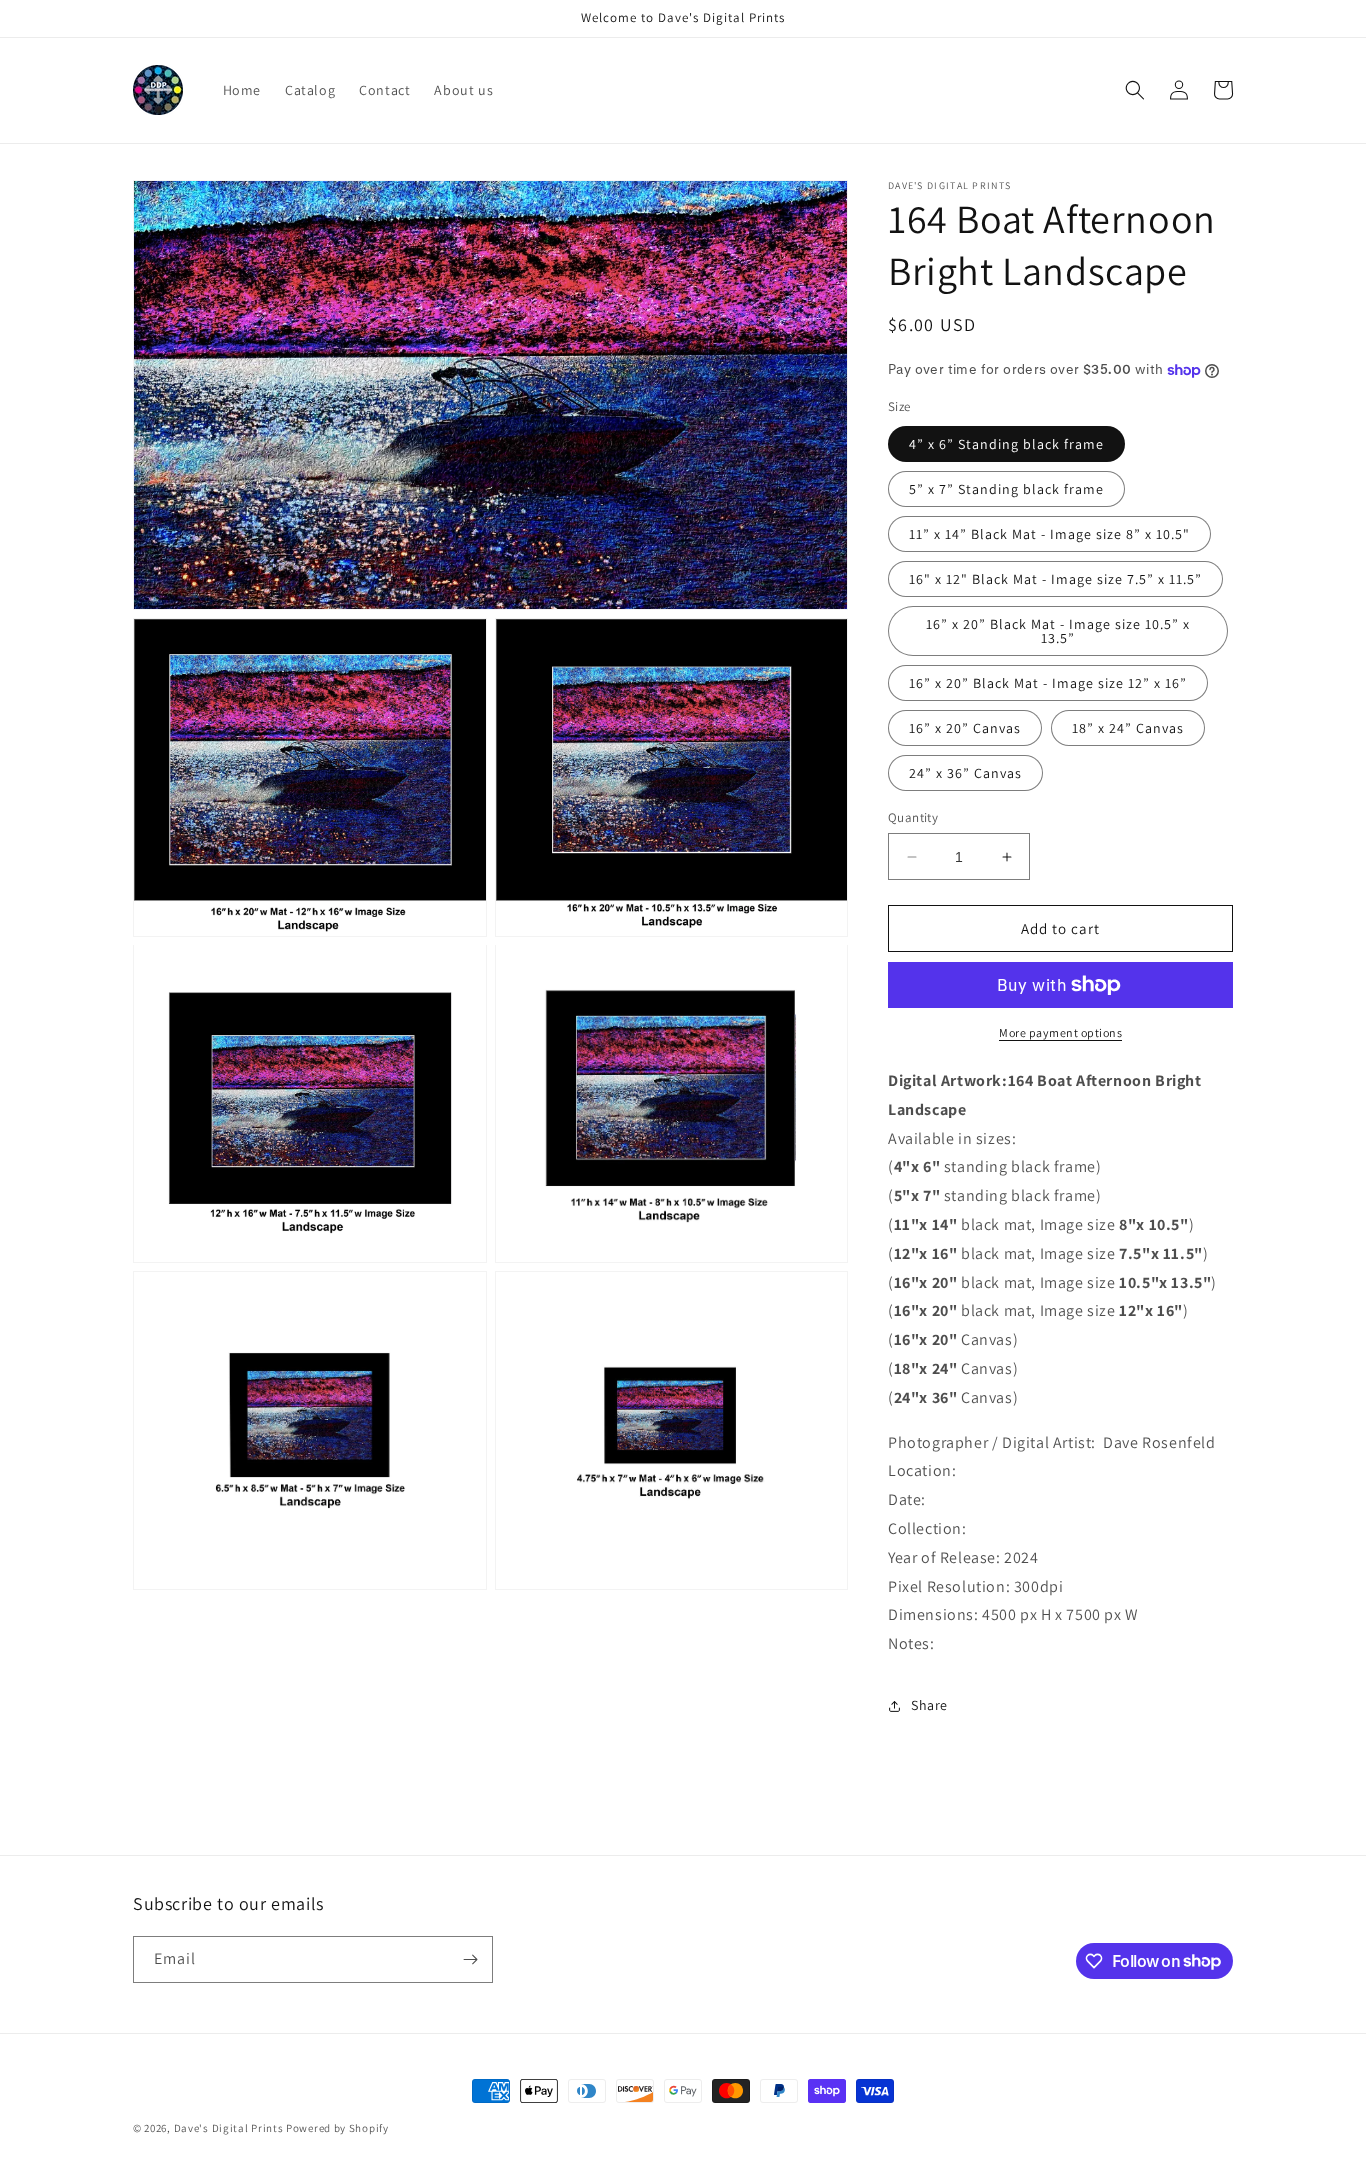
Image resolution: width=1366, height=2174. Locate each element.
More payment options (1060, 1032)
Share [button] (929, 1705)
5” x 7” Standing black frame (1006, 489)
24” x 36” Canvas (965, 773)
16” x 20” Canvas (965, 728)
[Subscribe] (470, 1959)
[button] (1135, 90)
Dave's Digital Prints (229, 2128)
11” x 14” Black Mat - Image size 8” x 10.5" (1049, 534)
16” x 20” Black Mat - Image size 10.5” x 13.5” (1058, 631)
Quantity (913, 817)
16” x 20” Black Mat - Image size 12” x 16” (1048, 683)
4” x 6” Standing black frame (1006, 444)
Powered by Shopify (337, 2128)
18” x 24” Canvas (1128, 728)
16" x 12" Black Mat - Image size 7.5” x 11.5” (1055, 579)
